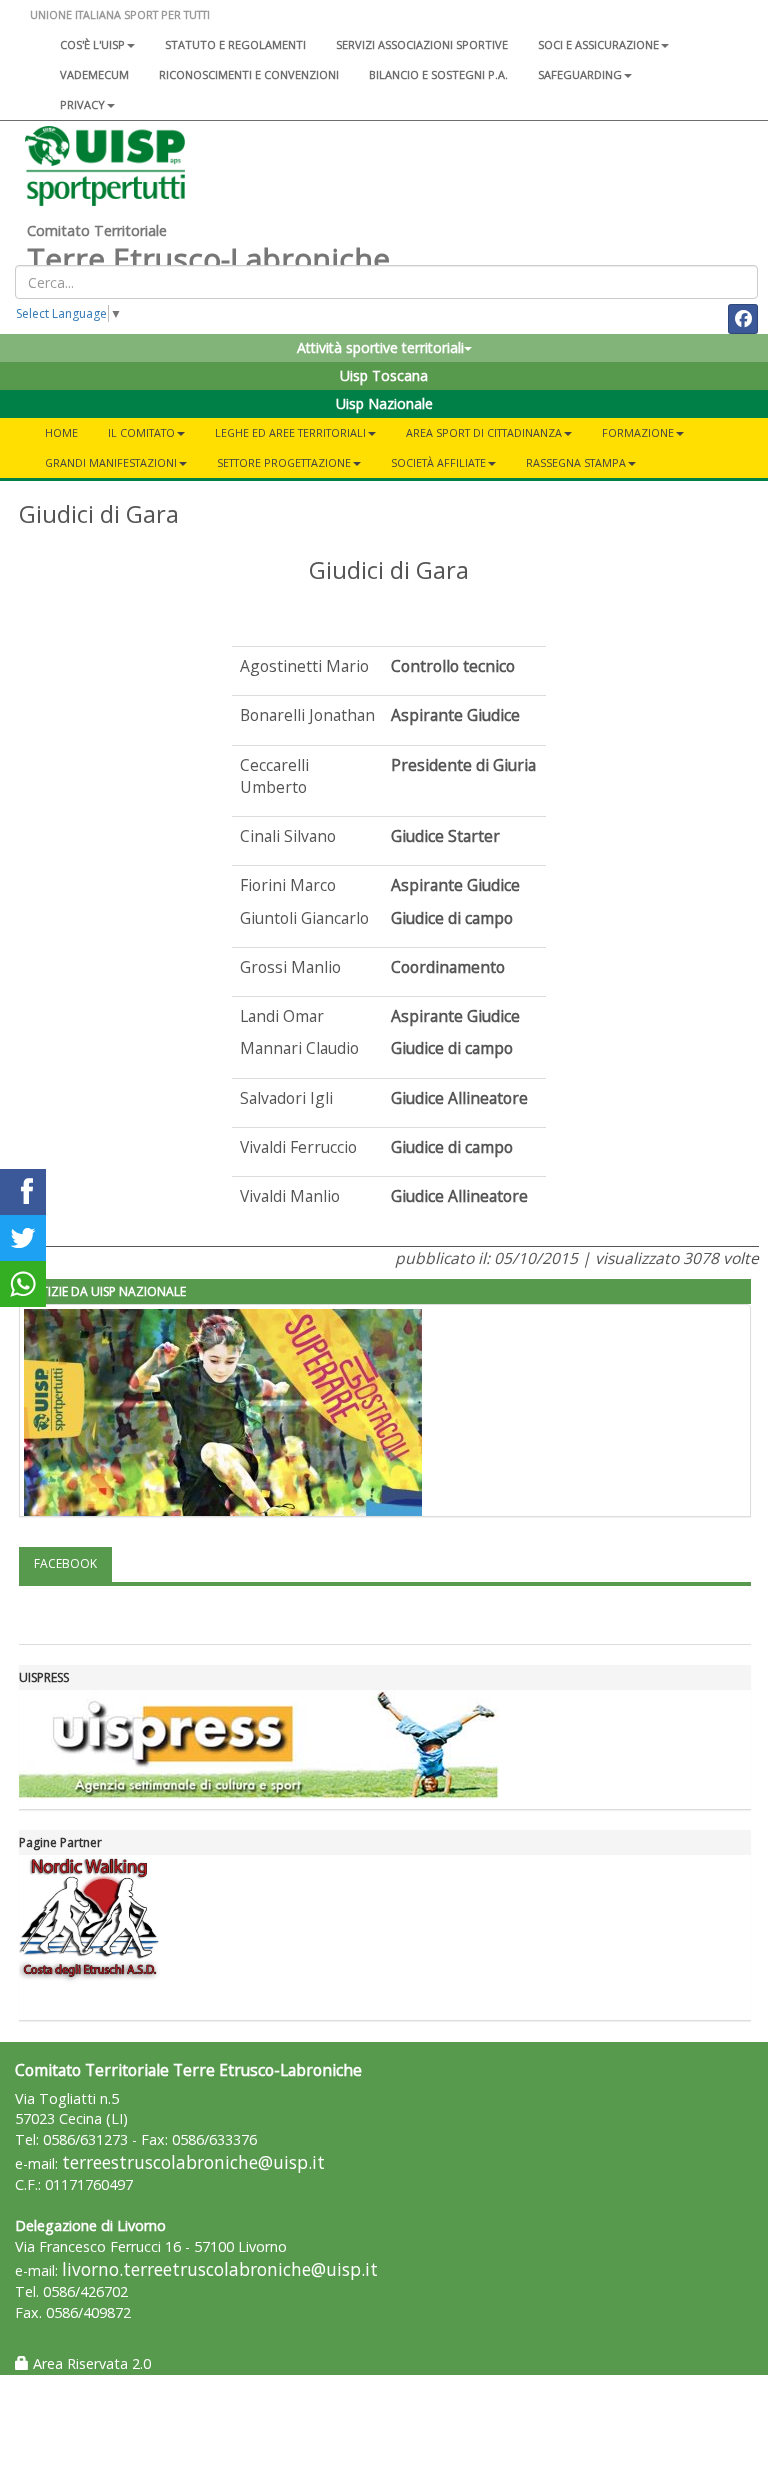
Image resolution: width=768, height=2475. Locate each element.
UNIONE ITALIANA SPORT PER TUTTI (120, 14)
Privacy (82, 104)
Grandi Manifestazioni (111, 462)
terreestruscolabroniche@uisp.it (193, 2162)
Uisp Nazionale (384, 403)
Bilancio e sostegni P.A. (438, 74)
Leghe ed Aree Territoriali (290, 432)
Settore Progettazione (284, 462)
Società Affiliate (438, 462)
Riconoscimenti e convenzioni (249, 74)
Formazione (638, 432)
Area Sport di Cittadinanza (484, 432)
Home (61, 432)
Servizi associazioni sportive (422, 44)
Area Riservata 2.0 (90, 2363)
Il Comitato (141, 432)
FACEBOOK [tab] (65, 1563)
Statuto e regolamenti (235, 44)
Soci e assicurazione (598, 44)
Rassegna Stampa (576, 462)
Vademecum (94, 74)
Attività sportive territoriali (380, 347)
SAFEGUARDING (580, 74)
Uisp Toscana (384, 375)
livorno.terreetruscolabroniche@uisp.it (220, 2269)
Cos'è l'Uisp (92, 44)
